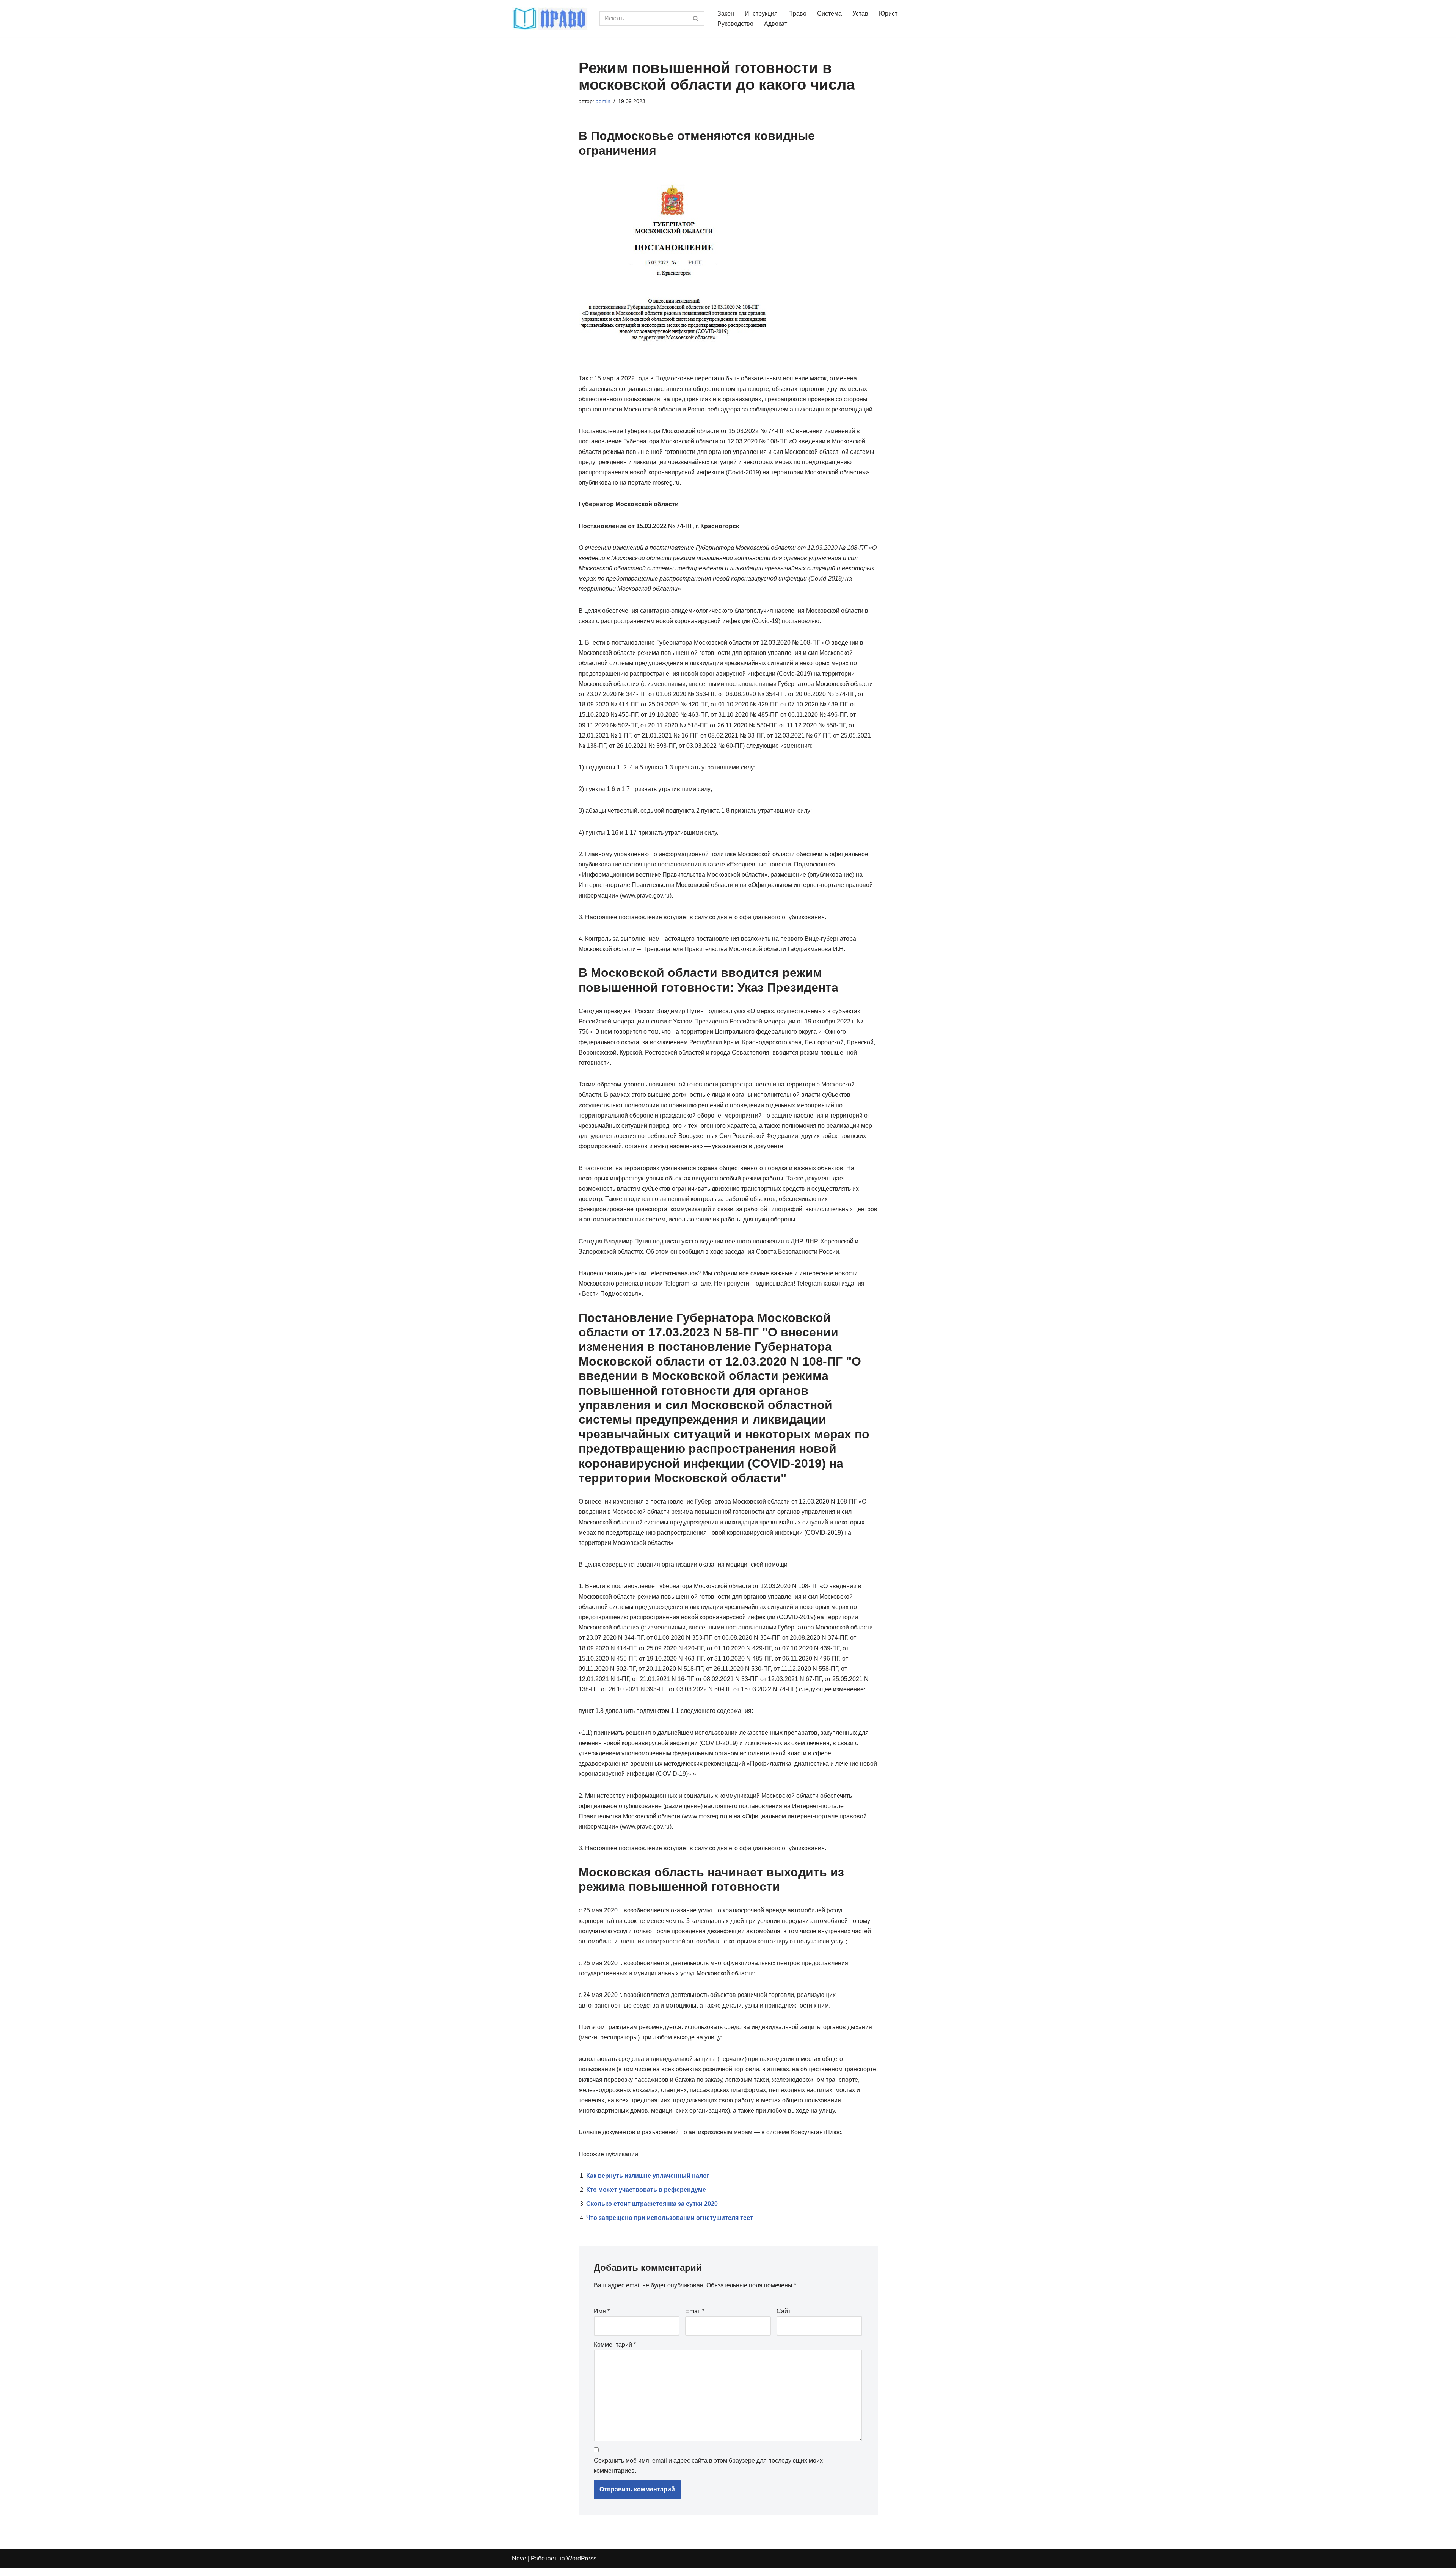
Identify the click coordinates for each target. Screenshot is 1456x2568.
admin (603, 101)
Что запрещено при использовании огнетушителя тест (670, 2218)
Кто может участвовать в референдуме (646, 2190)
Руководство (735, 24)
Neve (519, 2558)
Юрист (888, 13)
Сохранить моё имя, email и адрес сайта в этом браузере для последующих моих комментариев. (708, 2466)
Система (829, 13)
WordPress (581, 2558)
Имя (602, 2311)
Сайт (784, 2311)
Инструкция (761, 13)
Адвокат (776, 24)
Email (695, 2311)
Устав (860, 13)
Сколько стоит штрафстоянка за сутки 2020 (652, 2204)
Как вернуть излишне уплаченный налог (648, 2176)
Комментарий (615, 2344)
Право (797, 13)
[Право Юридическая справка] (550, 18)
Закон (726, 13)
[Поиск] (696, 19)
